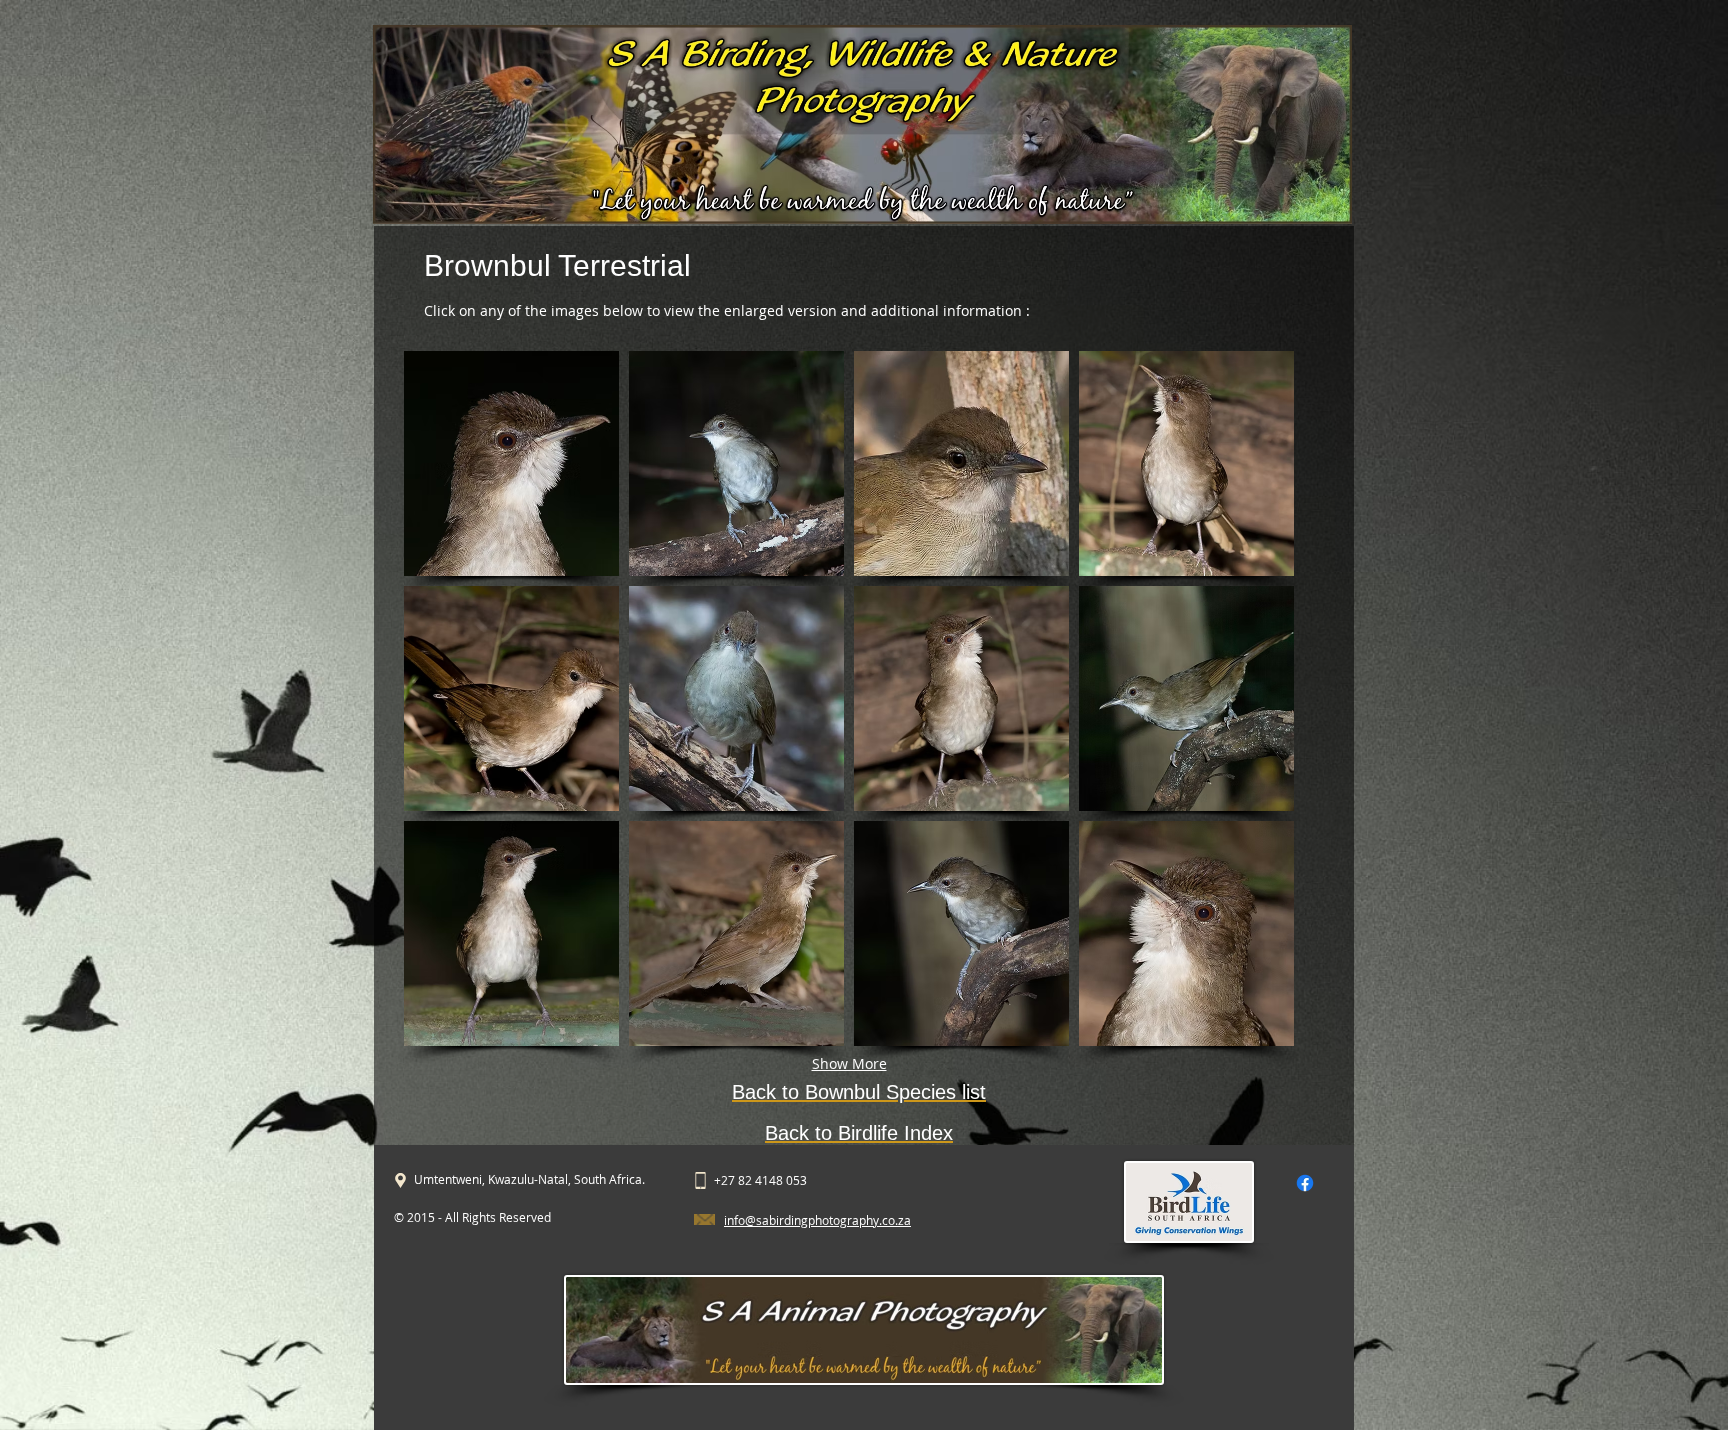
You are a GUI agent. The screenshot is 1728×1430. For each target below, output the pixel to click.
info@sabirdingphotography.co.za (817, 1220)
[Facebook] (1305, 1183)
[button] (511, 463)
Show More (849, 1063)
